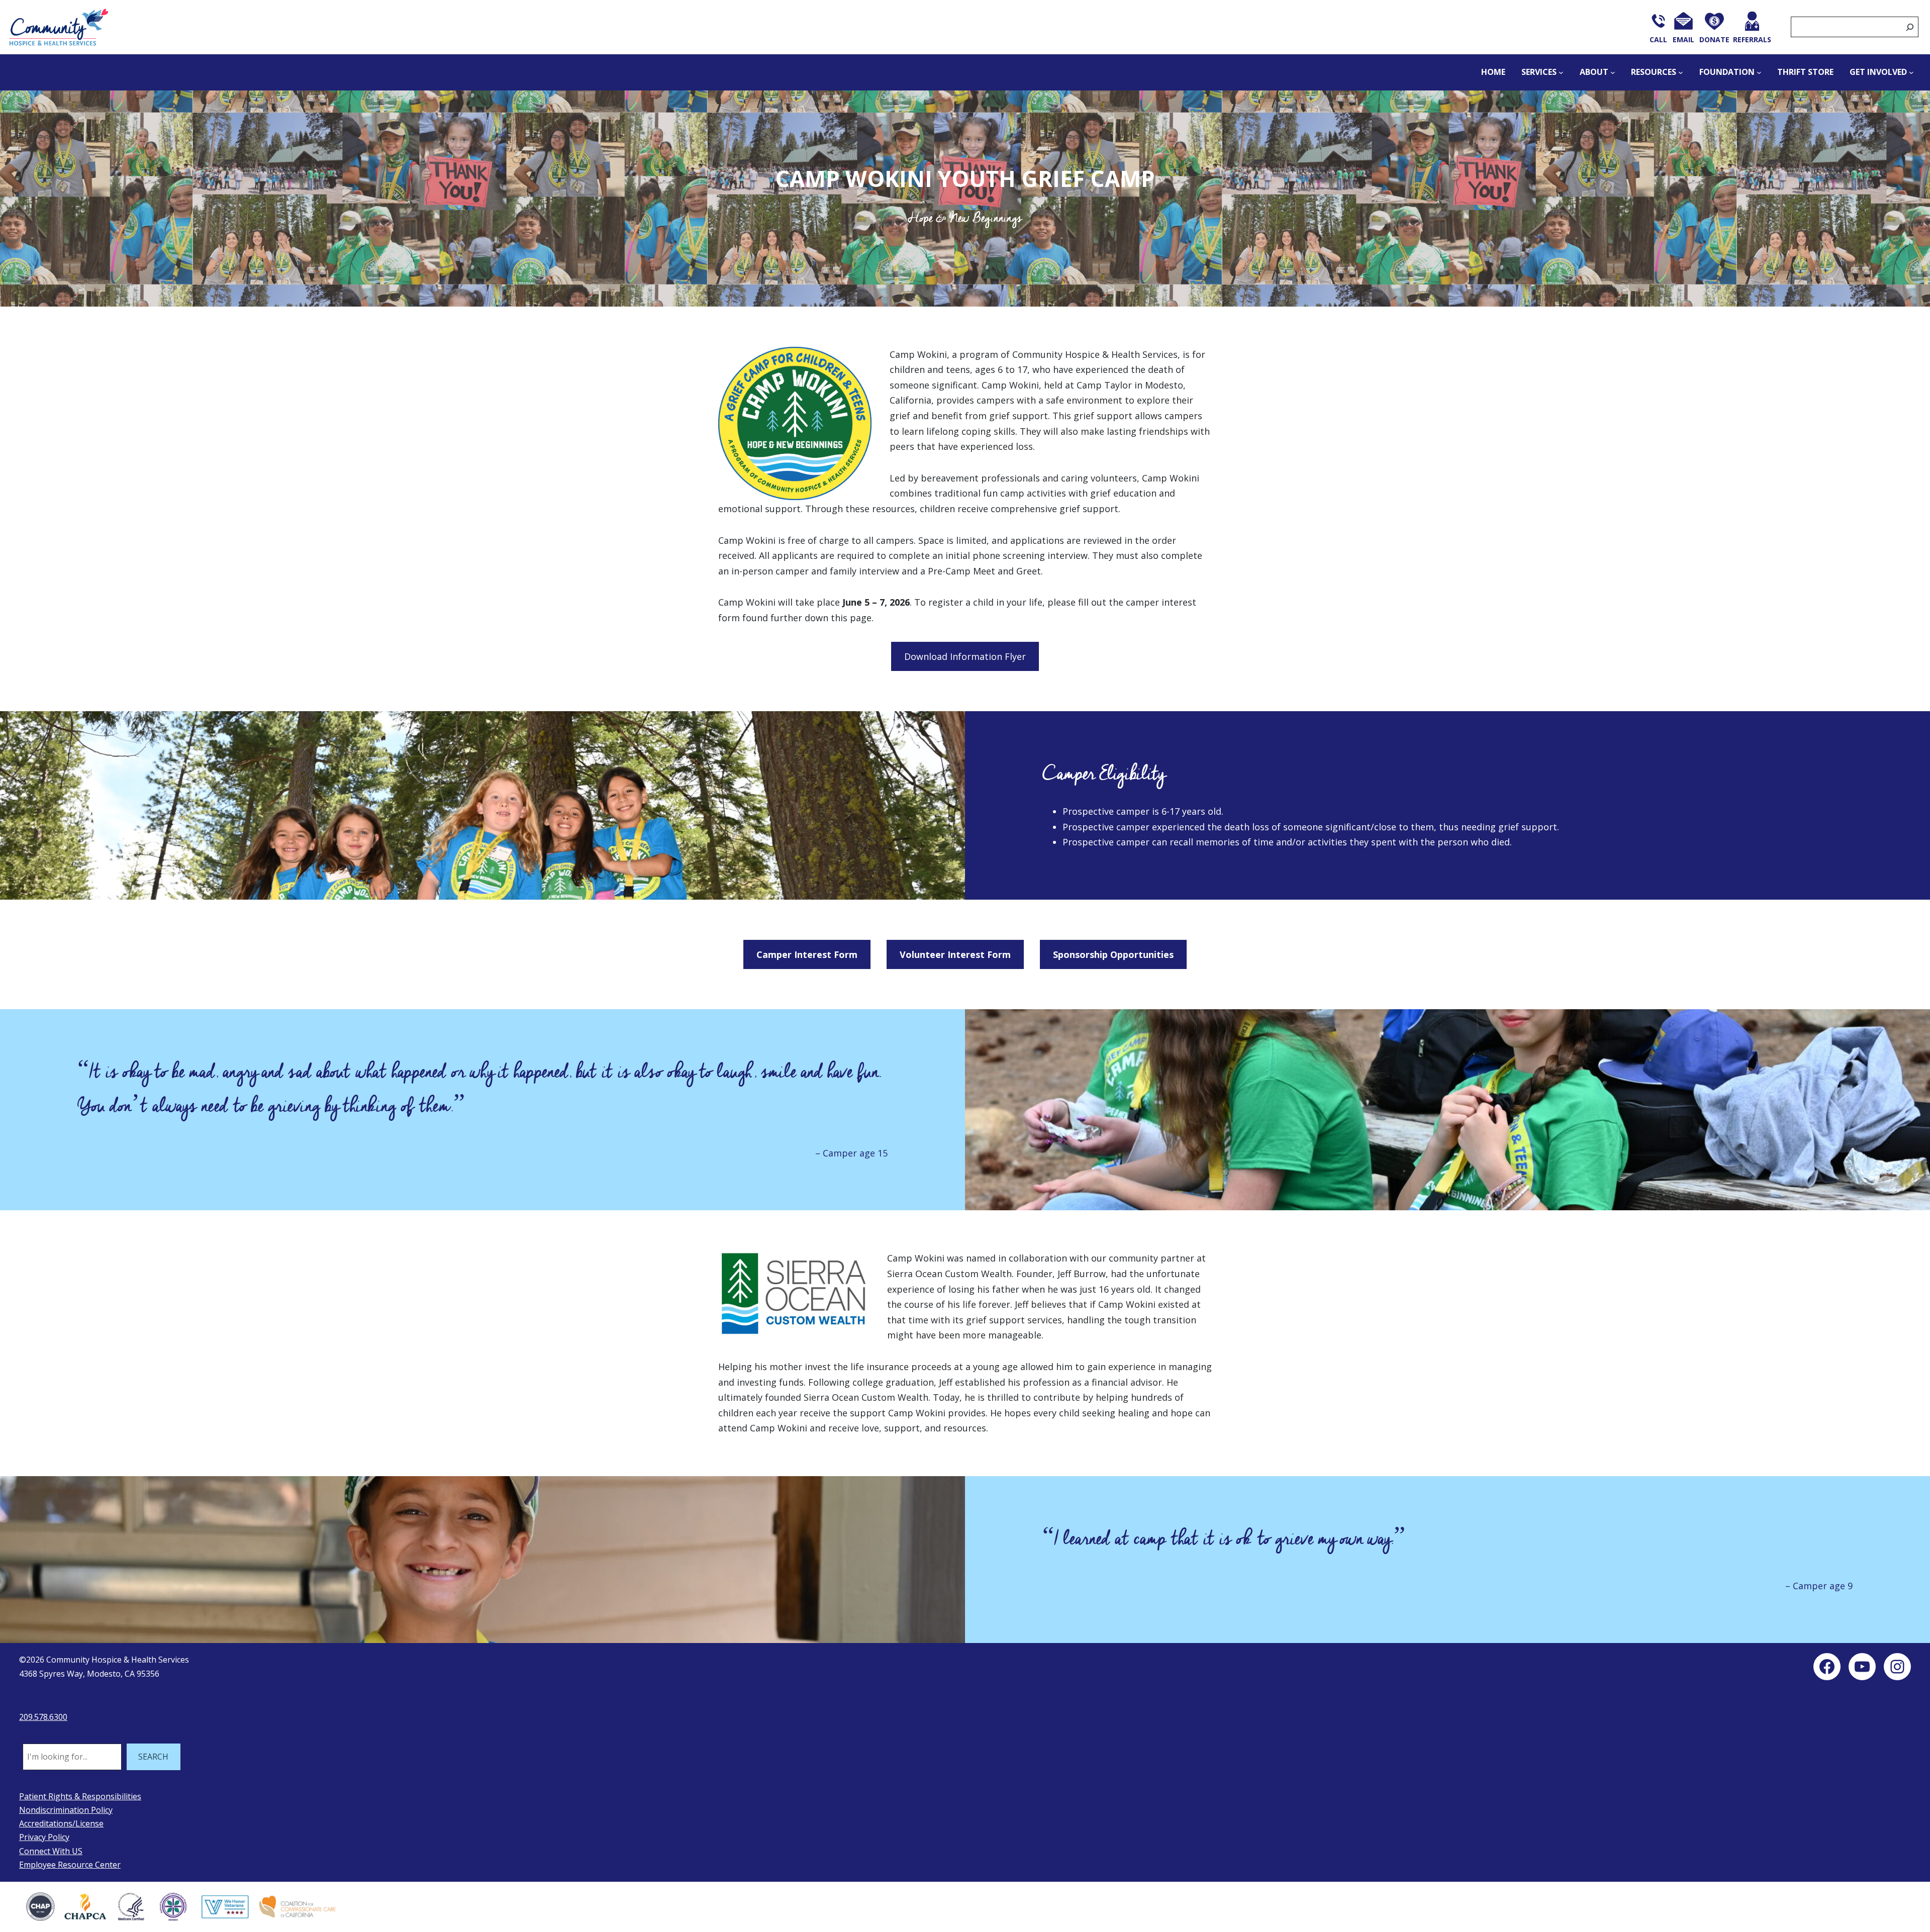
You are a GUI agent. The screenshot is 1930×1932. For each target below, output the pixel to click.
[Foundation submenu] (1759, 72)
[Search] (1910, 27)
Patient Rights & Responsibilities (80, 1796)
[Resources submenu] (1681, 72)
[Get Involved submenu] (1911, 72)
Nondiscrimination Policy (66, 1810)
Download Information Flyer (965, 656)
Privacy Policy (44, 1837)
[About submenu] (1613, 72)
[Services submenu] (1561, 72)
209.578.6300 (43, 1717)
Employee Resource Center (70, 1865)
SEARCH (153, 1757)
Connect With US (51, 1851)
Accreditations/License (61, 1823)
